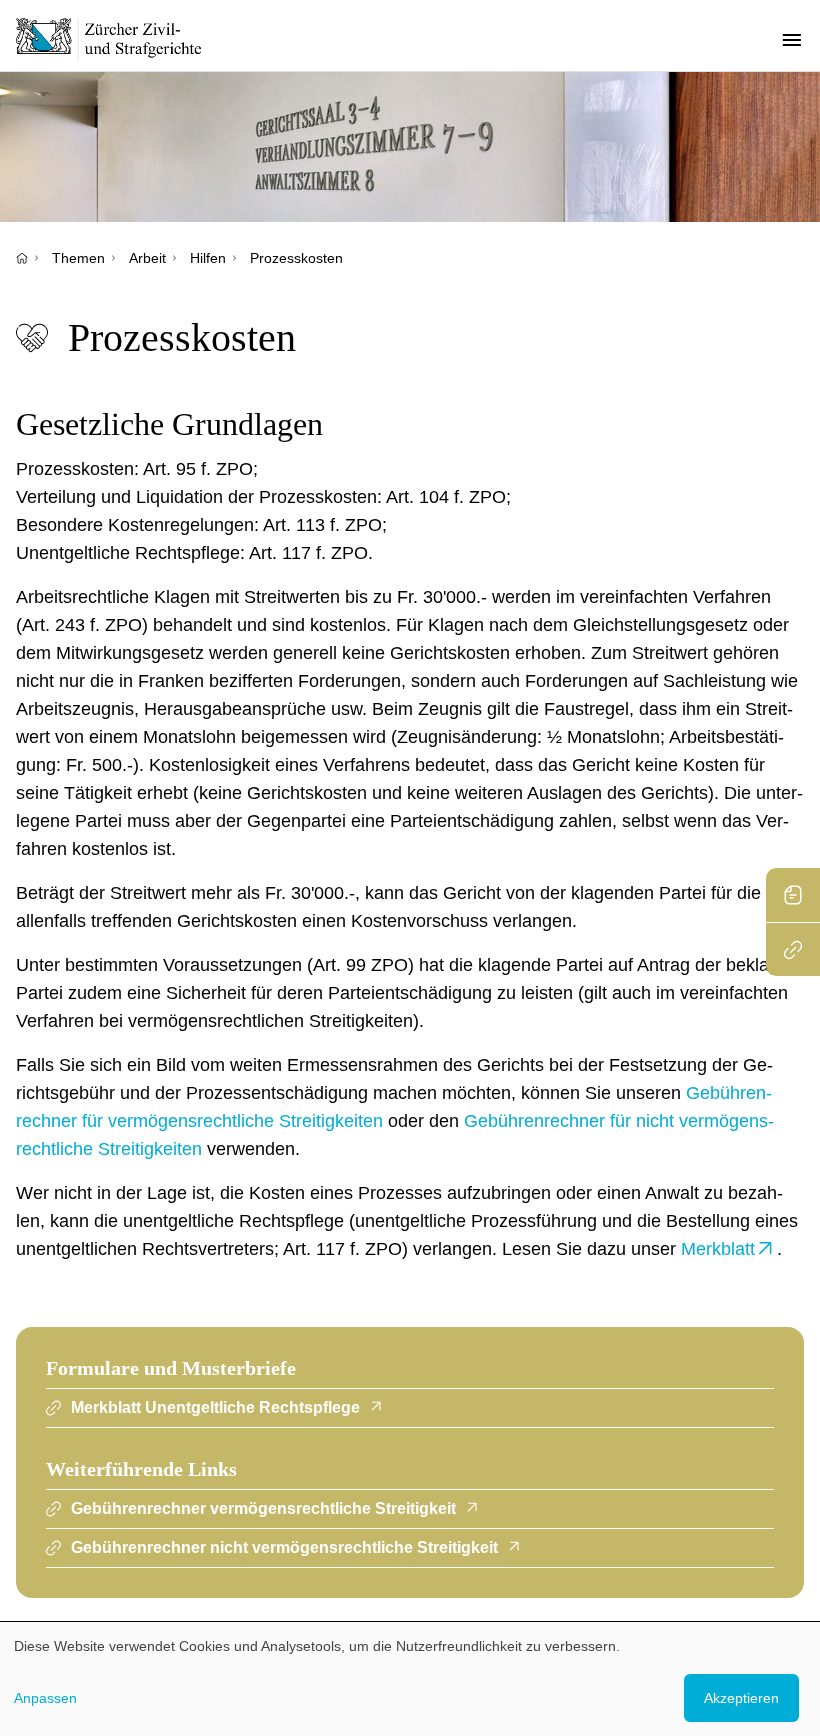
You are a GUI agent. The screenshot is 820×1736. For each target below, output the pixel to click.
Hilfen (208, 258)
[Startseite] (22, 258)
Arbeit (147, 258)
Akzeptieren (741, 1698)
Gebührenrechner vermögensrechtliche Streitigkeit (263, 1508)
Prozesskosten (296, 258)
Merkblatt (718, 1249)
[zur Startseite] (120, 39)
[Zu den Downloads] (793, 895)
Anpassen (45, 1698)
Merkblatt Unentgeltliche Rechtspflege (215, 1407)
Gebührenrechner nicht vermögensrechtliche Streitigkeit (284, 1547)
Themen (78, 258)
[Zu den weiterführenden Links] (793, 949)
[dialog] (410, 1679)
